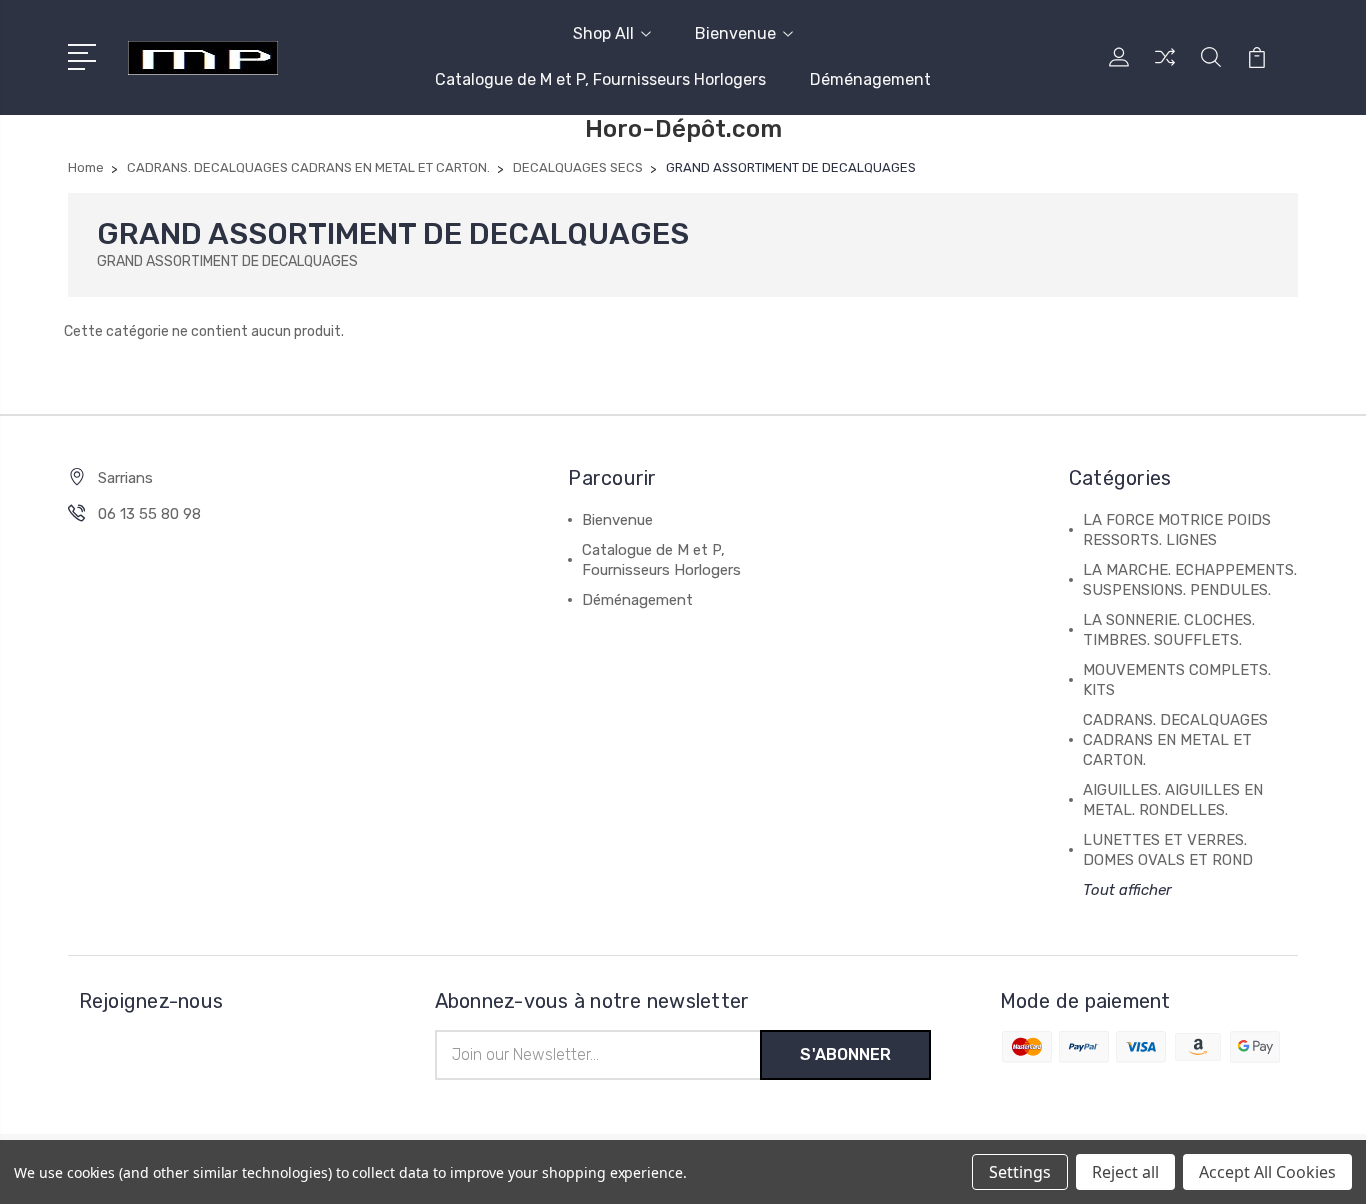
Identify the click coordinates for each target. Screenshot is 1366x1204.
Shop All (603, 33)
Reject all (1125, 1172)
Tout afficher (1127, 890)
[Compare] (1165, 69)
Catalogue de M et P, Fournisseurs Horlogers (600, 79)
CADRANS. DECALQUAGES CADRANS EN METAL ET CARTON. (1175, 740)
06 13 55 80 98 (149, 514)
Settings (1020, 1172)
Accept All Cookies (1267, 1172)
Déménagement (870, 79)
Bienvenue (735, 33)
